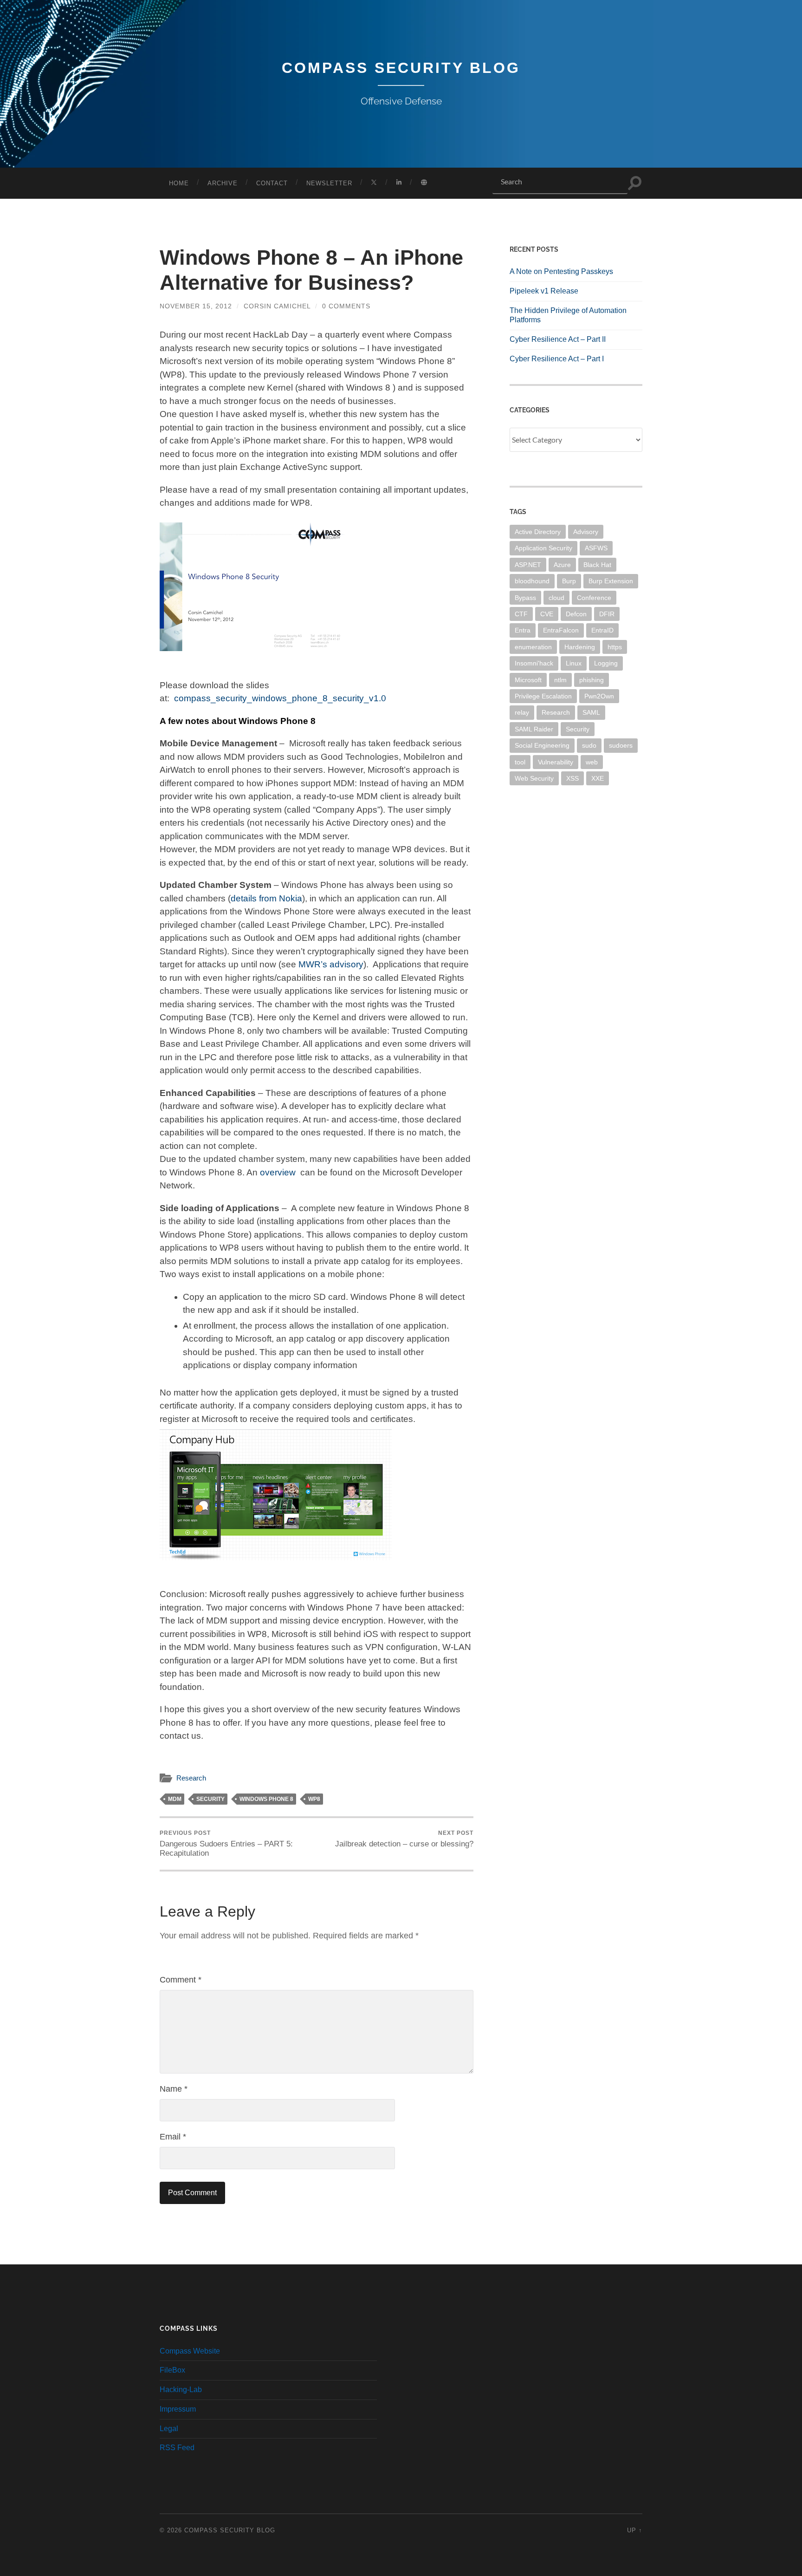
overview (278, 1172)
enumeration (533, 647)
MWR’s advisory (331, 964)
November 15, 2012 (196, 306)
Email (173, 2137)
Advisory (586, 532)
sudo (589, 745)
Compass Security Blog (401, 68)
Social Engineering (542, 745)
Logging (606, 663)
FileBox (172, 2370)
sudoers (621, 745)
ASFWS (596, 548)
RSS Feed (177, 2448)
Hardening (580, 647)
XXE (598, 778)
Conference (594, 598)
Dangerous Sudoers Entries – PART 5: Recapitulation (226, 1844)
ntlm (560, 680)
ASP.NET (528, 565)
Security (210, 1799)
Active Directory (538, 532)
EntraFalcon (561, 630)
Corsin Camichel (277, 306)
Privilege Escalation (543, 696)
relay (522, 712)
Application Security (543, 548)
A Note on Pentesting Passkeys (561, 271)
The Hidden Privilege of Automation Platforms (568, 315)
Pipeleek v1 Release (544, 291)
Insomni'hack (534, 663)
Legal (169, 2429)
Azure (562, 565)
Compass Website (190, 2351)
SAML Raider (534, 729)
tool (520, 762)
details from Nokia (266, 898)
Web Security (534, 778)
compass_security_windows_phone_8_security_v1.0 (280, 698)
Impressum (178, 2409)
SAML (591, 712)
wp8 (314, 1799)
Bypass (525, 598)
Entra (523, 630)
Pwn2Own (599, 696)
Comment (181, 1980)
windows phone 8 (266, 1799)
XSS (572, 778)
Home (179, 183)
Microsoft (528, 680)
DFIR (607, 614)
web (592, 762)
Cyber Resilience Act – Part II (558, 339)
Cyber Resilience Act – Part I (557, 359)
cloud (556, 598)
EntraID (602, 630)
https (615, 647)
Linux (574, 663)
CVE (547, 614)
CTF (521, 614)
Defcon (576, 614)
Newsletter (329, 183)
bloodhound (532, 581)
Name (174, 2089)
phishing (592, 680)
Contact (272, 183)
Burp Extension (611, 581)
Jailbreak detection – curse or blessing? (404, 1839)
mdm (175, 1799)
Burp (569, 581)
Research (191, 1778)
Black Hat (597, 565)
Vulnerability (556, 762)
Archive (223, 183)
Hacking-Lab (181, 2390)
